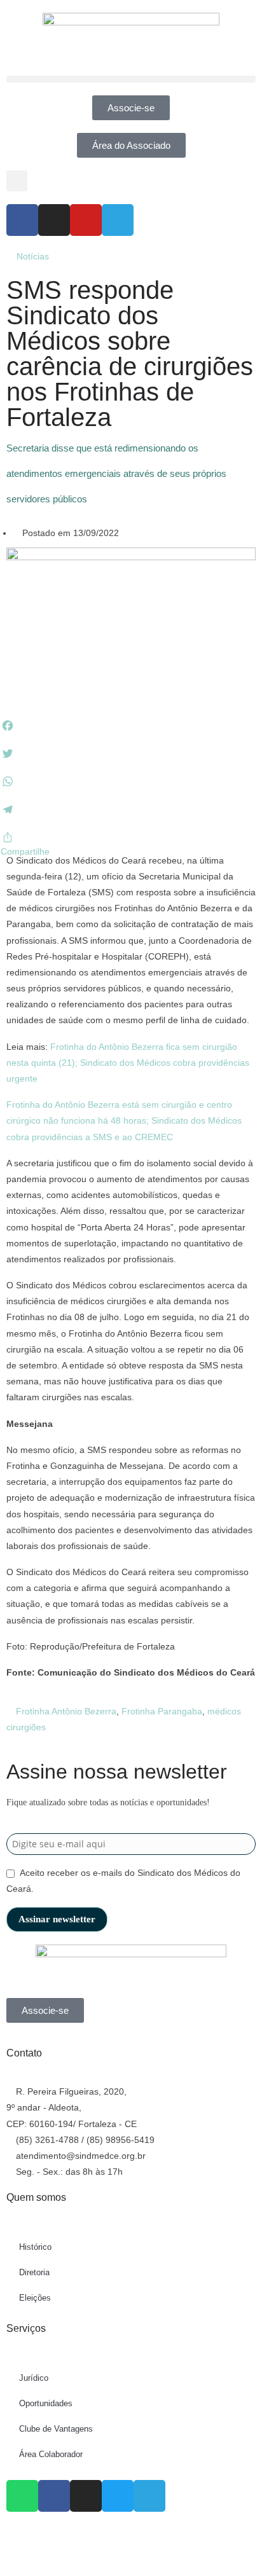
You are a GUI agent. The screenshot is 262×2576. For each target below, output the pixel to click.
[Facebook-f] (22, 220)
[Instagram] (54, 220)
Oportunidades (46, 2403)
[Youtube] (86, 220)
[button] (131, 79)
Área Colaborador (51, 2454)
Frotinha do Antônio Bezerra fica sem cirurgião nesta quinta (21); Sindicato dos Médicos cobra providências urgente (128, 1063)
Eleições (35, 2298)
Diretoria (34, 2272)
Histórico (35, 2247)
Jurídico (34, 2378)
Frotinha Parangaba (162, 1711)
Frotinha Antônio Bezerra (66, 1711)
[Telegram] (118, 220)
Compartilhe (25, 851)
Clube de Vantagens (56, 2429)
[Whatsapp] (22, 2496)
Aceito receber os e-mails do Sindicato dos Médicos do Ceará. (123, 1881)
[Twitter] (118, 2496)
